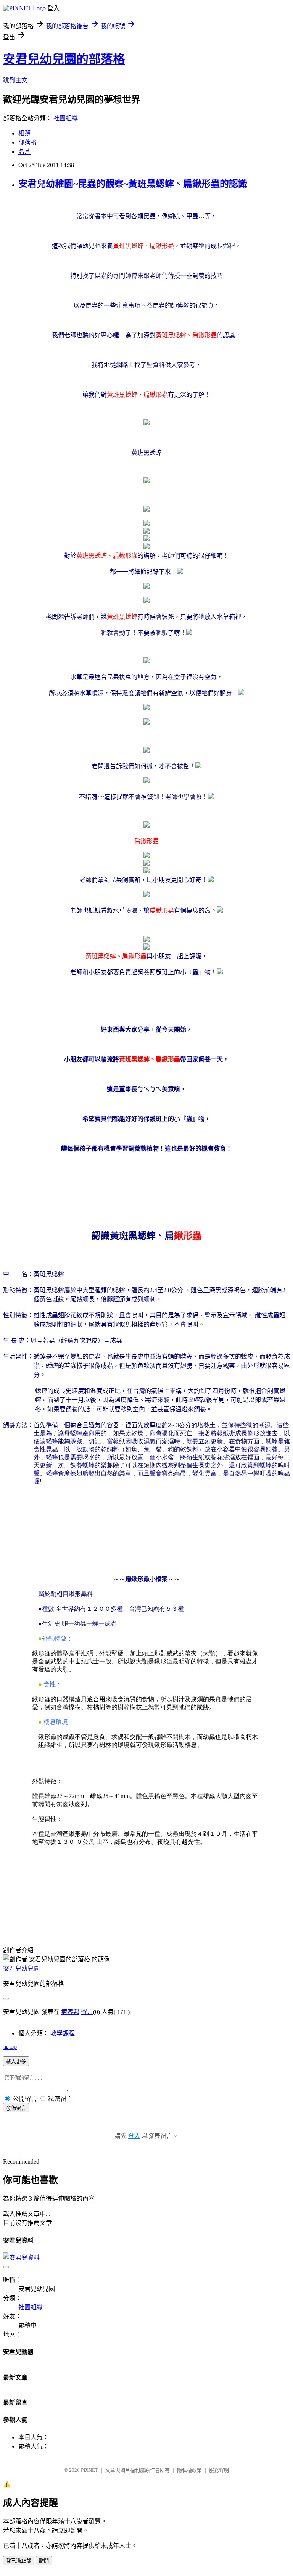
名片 (24, 152)
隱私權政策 (189, 2470)
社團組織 (66, 118)
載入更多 (16, 2062)
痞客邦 (70, 2012)
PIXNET (89, 2470)
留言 (87, 2012)
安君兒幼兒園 (21, 1968)
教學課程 (63, 2033)
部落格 (27, 142)
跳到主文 (15, 80)
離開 (44, 2561)
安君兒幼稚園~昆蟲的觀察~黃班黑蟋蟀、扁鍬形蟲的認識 (133, 184)
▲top (10, 2047)
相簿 (24, 133)
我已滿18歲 (19, 2561)
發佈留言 (16, 2108)
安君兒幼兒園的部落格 (64, 59)
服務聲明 (219, 2470)
